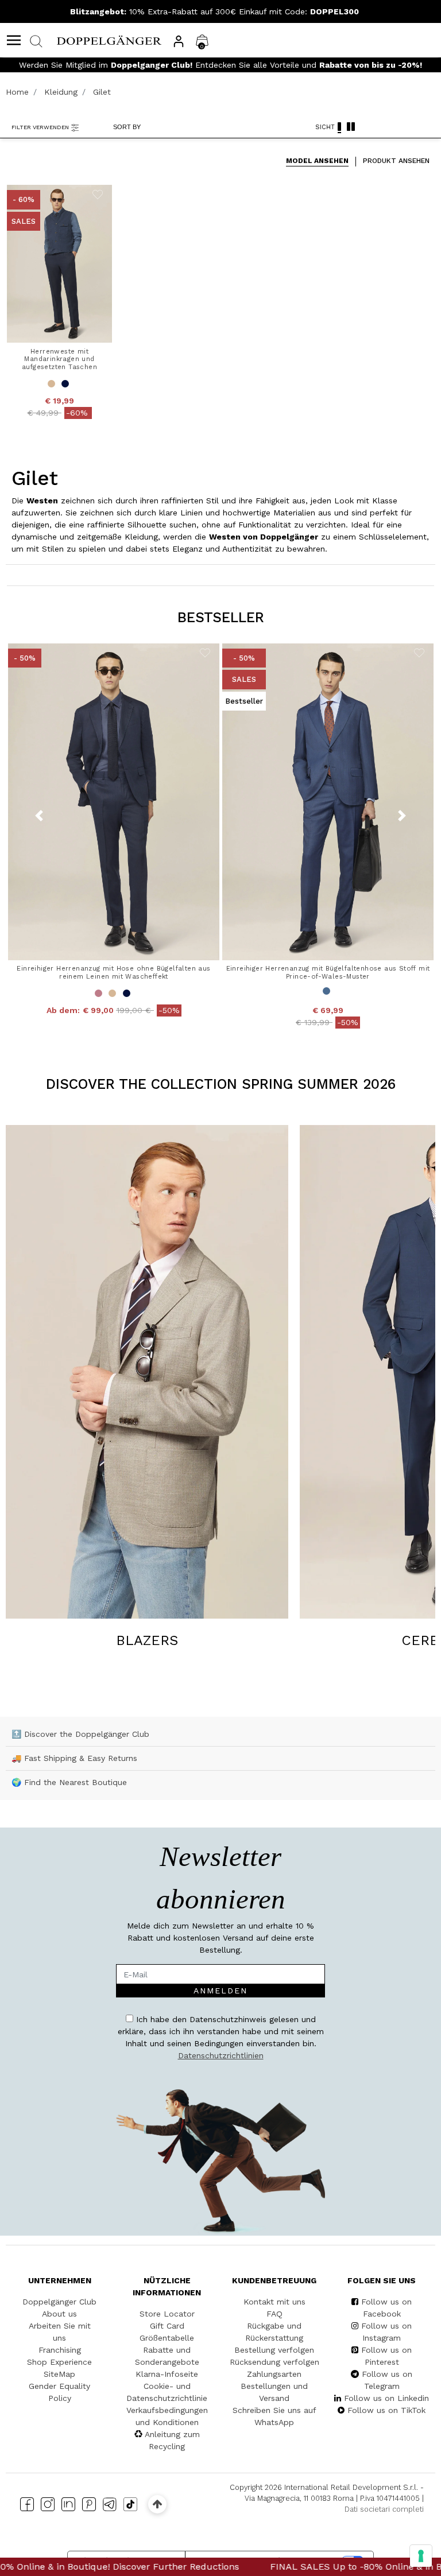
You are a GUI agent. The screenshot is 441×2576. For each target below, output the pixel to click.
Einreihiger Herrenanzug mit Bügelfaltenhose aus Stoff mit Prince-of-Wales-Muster (328, 972)
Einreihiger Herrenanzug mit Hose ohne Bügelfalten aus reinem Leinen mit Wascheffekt (113, 972)
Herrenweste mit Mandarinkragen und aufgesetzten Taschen (59, 359)
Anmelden (220, 1991)
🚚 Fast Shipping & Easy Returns (74, 1758)
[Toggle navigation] (14, 40)
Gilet (102, 92)
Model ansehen (317, 161)
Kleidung (61, 92)
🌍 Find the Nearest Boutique (69, 1782)
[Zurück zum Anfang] (157, 2504)
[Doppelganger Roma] (109, 40)
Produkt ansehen (396, 161)
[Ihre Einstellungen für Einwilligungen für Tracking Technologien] (421, 2556)
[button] (402, 816)
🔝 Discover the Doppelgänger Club (80, 1734)
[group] (147, 1388)
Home (17, 92)
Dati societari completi (384, 2509)
